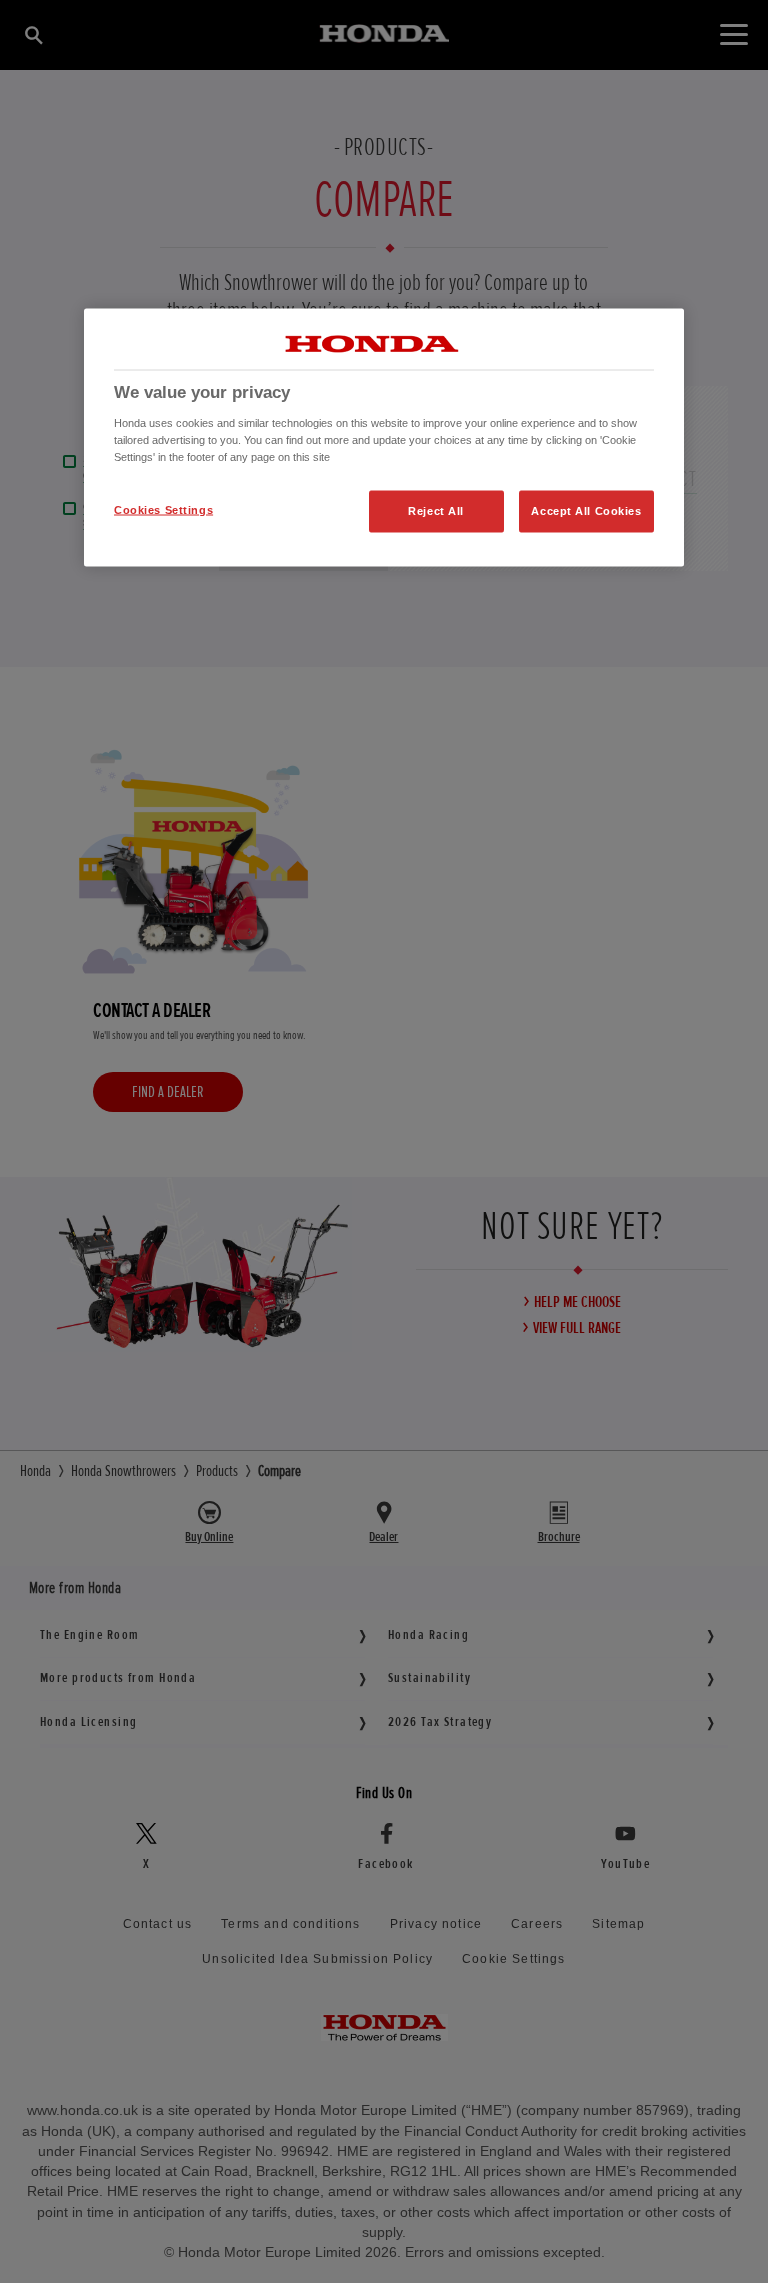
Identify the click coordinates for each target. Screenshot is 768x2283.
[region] (384, 438)
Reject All (436, 511)
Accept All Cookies (586, 511)
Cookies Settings (163, 510)
